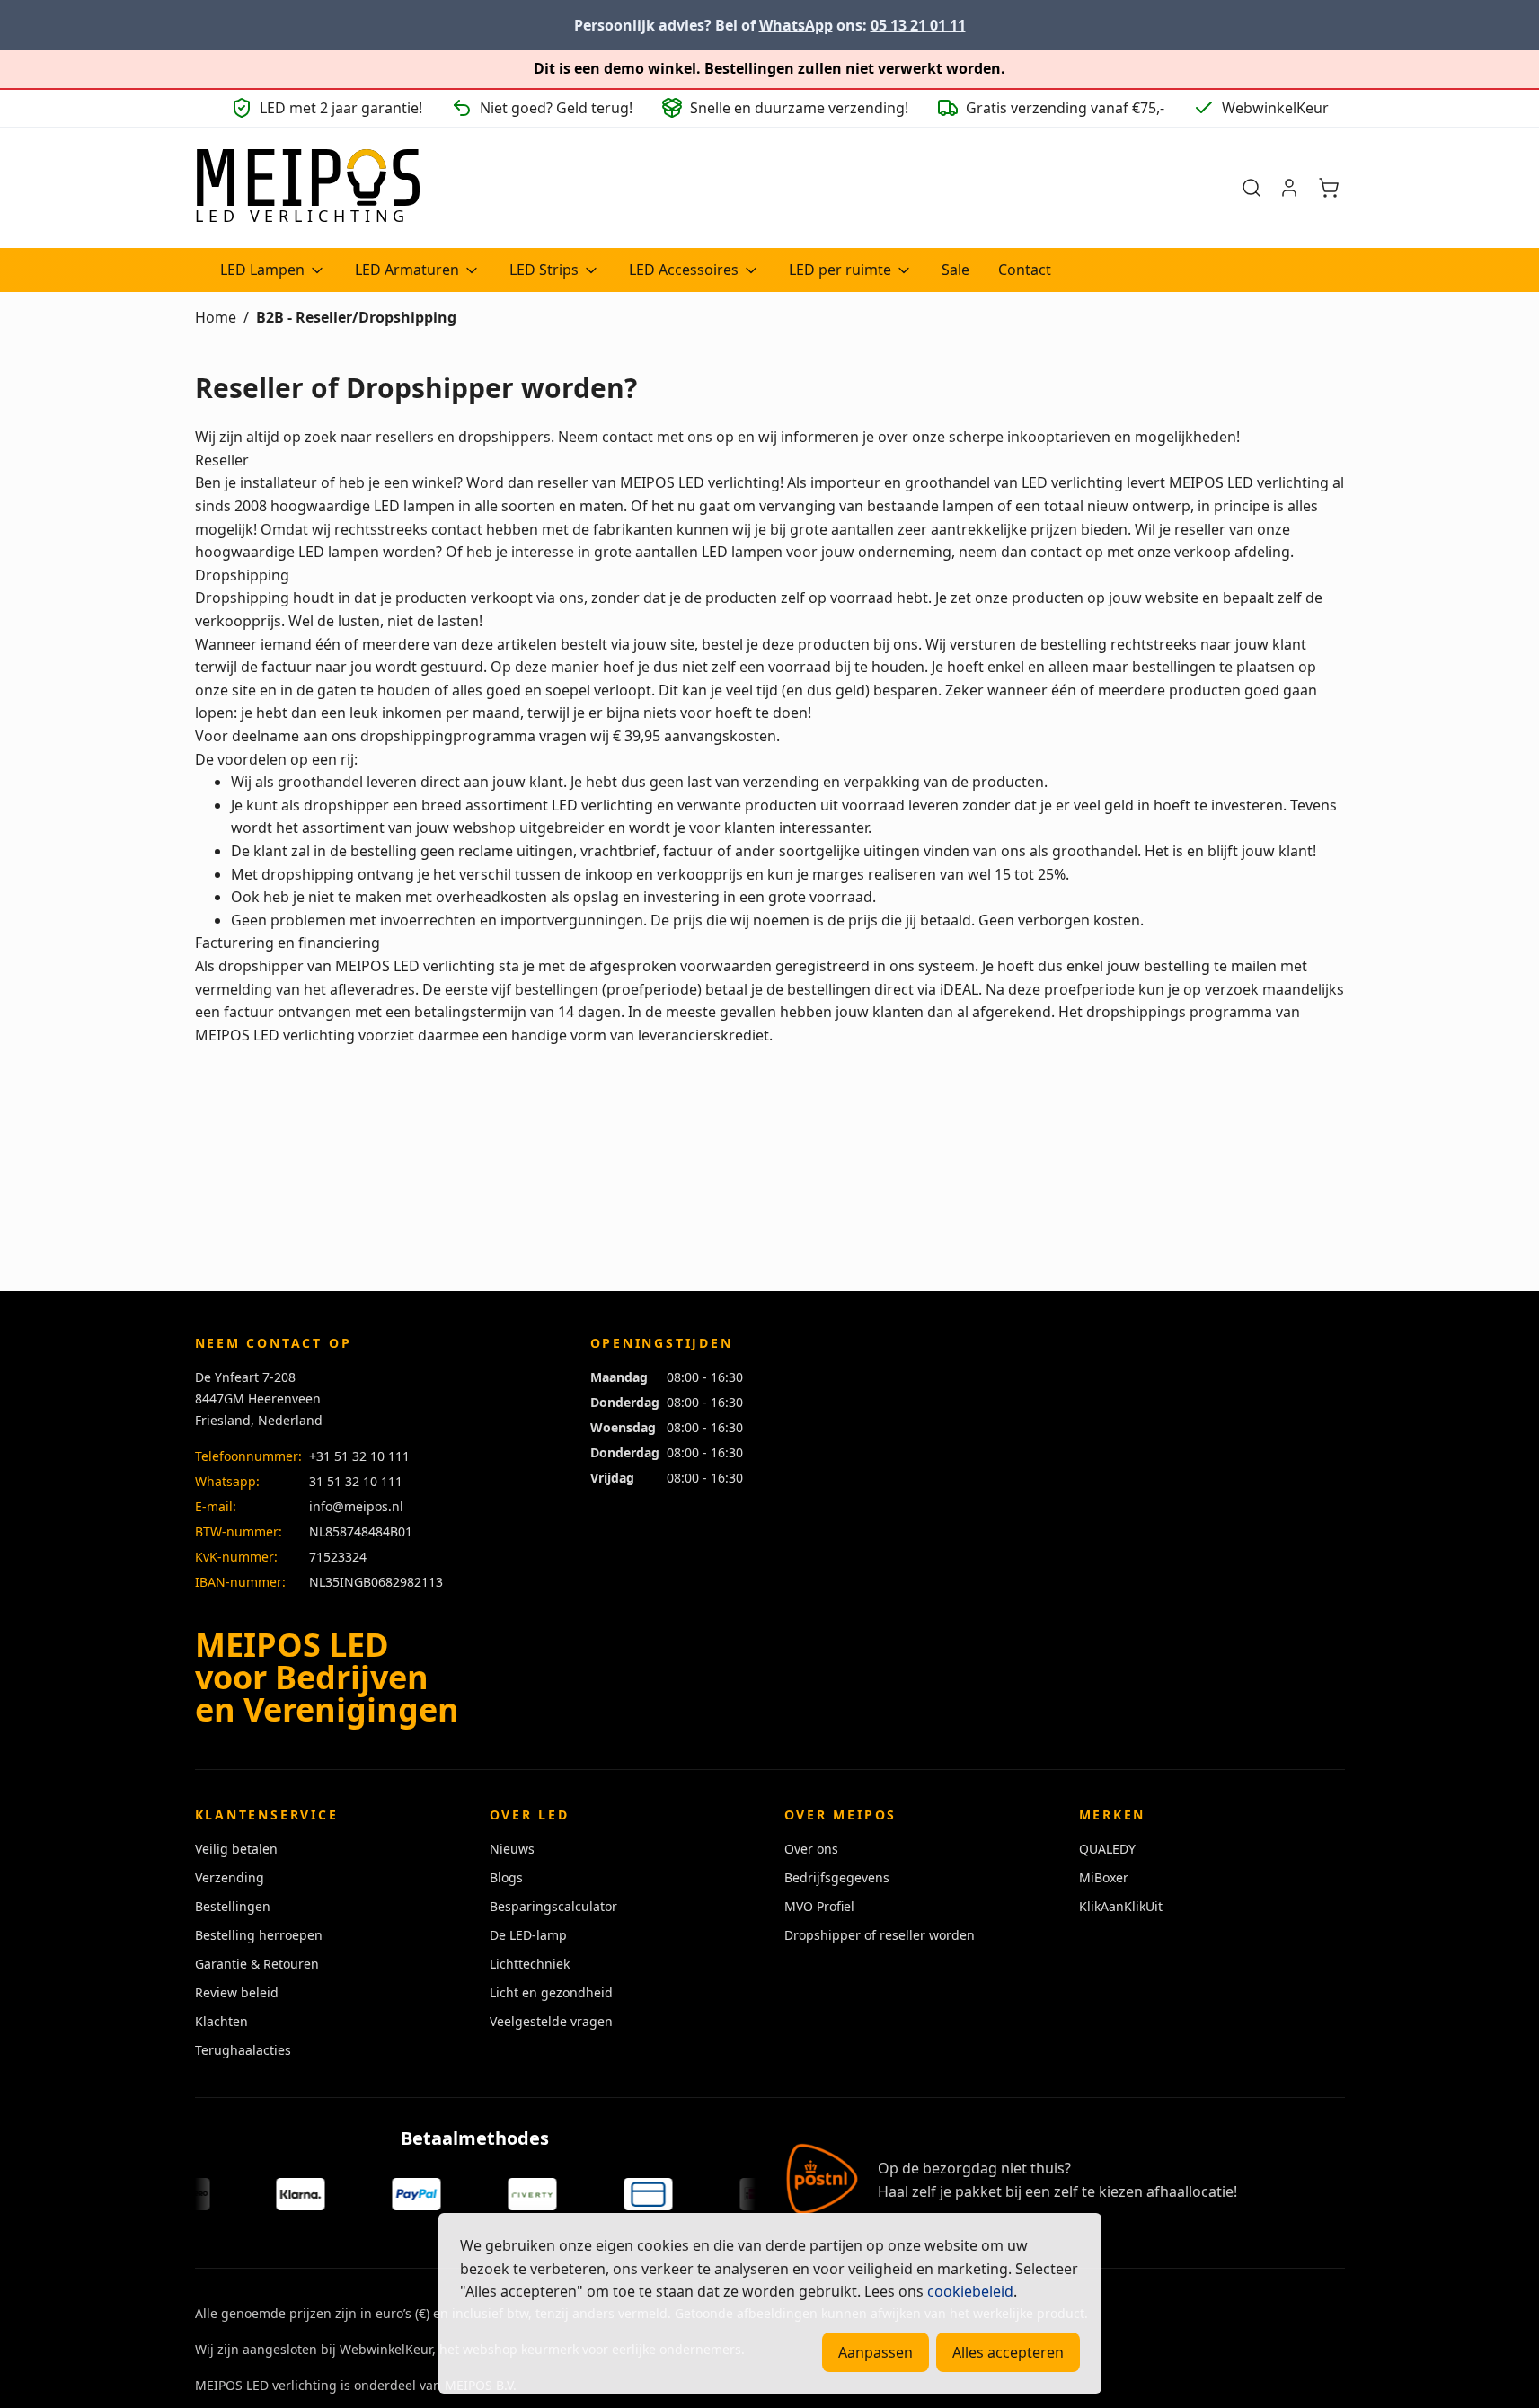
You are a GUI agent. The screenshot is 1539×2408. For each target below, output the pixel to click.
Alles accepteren (1008, 2352)
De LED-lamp (528, 1935)
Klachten (221, 2021)
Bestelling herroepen (259, 1935)
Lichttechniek (530, 1964)
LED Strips (544, 270)
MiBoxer (1104, 1877)
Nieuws (512, 1849)
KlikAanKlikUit (1121, 1906)
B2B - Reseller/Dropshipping (356, 317)
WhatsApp (796, 25)
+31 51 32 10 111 (359, 1456)
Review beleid (237, 1992)
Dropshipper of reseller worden (880, 1935)
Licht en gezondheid (551, 1992)
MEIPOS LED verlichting (415, 966)
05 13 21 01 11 (918, 25)
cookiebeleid (970, 2291)
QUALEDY (1107, 1849)
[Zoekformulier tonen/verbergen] (1252, 188)
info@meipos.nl (356, 1506)
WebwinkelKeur (386, 2349)
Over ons (811, 1849)
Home (216, 317)
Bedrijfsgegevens (837, 1877)
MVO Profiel (819, 1906)
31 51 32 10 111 (356, 1481)
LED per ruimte (840, 270)
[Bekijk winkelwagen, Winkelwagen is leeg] (1329, 188)
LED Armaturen (407, 270)
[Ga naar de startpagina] (307, 188)
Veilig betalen (236, 1849)
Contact (1025, 270)
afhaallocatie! (1192, 2191)
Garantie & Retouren (257, 1964)
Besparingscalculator (553, 1906)
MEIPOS (647, 482)
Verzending (230, 1877)
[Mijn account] (1289, 188)
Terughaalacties (243, 2050)
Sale (955, 270)
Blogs (506, 1877)
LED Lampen (262, 270)
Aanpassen (876, 2352)
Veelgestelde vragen (551, 2021)
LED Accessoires (684, 270)
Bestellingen (233, 1906)
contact (628, 437)
